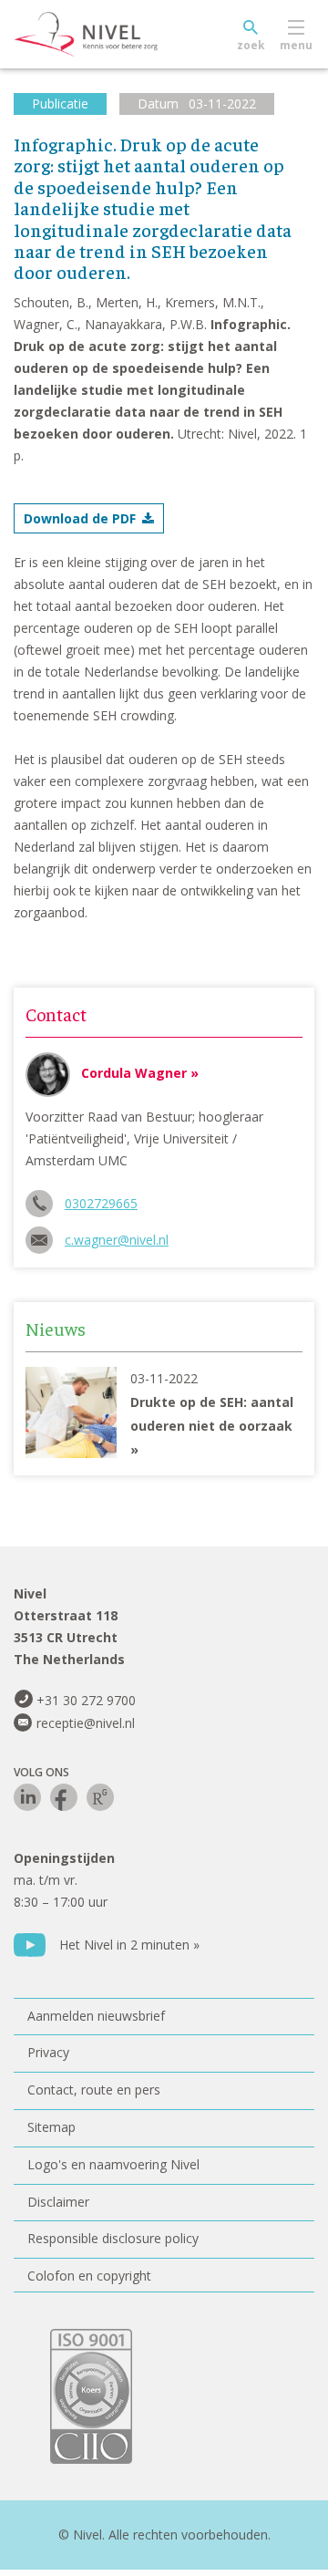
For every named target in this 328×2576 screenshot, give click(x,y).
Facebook (64, 1797)
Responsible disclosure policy (113, 2238)
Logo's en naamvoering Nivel (113, 2164)
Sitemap (51, 2127)
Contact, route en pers (94, 2090)
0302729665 (101, 1203)
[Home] (128, 35)
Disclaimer (58, 2202)
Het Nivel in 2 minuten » (129, 1945)
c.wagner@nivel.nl (117, 1240)
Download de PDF (80, 518)
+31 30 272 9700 (86, 1700)
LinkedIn (27, 1797)
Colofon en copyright (89, 2276)
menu (296, 45)
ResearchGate (100, 1797)
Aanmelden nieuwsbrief (96, 2016)
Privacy (48, 2052)
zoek (251, 45)
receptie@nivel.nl (86, 1723)
